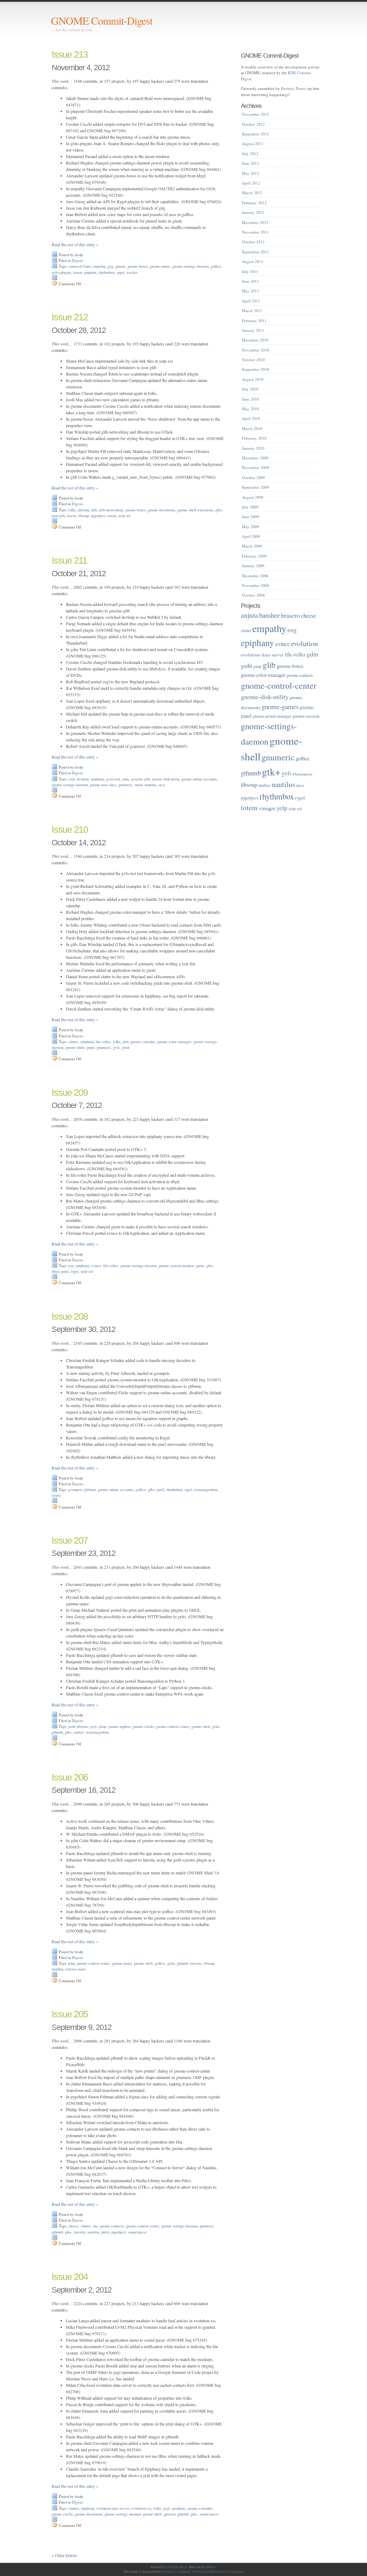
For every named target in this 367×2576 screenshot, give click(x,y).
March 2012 (252, 193)
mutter (79, 1732)
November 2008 (256, 585)
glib (94, 510)
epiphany (97, 779)
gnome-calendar (143, 1042)
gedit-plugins (78, 1726)
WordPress (208, 2567)
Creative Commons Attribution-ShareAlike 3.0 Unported (204, 2572)
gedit (246, 666)
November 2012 (256, 114)
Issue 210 (70, 830)
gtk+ (219, 510)
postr (65, 1271)
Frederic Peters (293, 88)
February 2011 (254, 321)
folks (72, 510)
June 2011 (251, 281)
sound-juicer (137, 2232)
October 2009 (253, 477)
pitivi (105, 2232)
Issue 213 (70, 54)
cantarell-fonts (79, 266)
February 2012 (254, 203)
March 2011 (252, 310)
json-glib (58, 516)
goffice (216, 266)
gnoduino (178, 2508)
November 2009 (256, 467)
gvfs (116, 1047)
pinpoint (90, 272)
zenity (56, 1495)
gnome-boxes (138, 266)
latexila (196, 1963)
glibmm (90, 1490)
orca (162, 785)
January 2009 (253, 566)
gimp (102, 1726)
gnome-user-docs (103, 785)
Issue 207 (70, 1540)
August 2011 (253, 261)
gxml (126, 1047)
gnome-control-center (173, 1726)
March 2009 (252, 546)
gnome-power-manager (272, 716)
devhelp (83, 779)
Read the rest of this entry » (75, 244)
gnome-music (160, 266)
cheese (73, 2226)
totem (112, 516)
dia (95, 2226)
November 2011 (256, 232)
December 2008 (255, 576)
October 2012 (253, 124)
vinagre (267, 808)
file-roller (103, 1042)
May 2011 (251, 291)
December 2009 (255, 458)
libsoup (84, 516)
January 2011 (253, 330)
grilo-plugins (61, 272)
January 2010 (253, 448)
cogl (71, 779)
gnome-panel (122, 1963)
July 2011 (250, 271)
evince (96, 1266)
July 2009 (250, 507)
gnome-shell (75, 1047)
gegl (93, 1726)
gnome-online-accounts (199, 779)
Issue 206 (70, 1777)
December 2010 (255, 340)
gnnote (120, 266)
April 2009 (251, 536)
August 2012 (253, 144)
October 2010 (253, 360)
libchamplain (302, 774)
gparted (170, 2514)
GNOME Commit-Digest (102, 20)
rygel (121, 272)
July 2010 (250, 389)
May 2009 (251, 527)
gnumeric (125, 785)
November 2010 (256, 350)
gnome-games (280, 706)
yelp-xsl (124, 516)
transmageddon (206, 1490)
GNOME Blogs (177, 2567)
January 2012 (253, 212)
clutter (73, 1042)
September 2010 (256, 369)
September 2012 (256, 134)
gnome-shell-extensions (195, 510)
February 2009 (254, 556)
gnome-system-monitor (176, 1266)
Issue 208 (70, 1316)
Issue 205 (70, 2014)
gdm (125, 779)
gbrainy (83, 510)
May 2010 (251, 409)
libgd (55, 1271)
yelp (282, 808)
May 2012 (251, 173)
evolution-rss (141, 2508)
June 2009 (251, 517)
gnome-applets (119, 1726)
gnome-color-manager (174, 1042)
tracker (132, 272)
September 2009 (256, 487)
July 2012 (250, 154)
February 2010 (254, 438)
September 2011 (256, 252)
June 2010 (251, 399)
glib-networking (111, 510)
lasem (78, 272)
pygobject (98, 516)
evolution (304, 643)
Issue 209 (70, 1093)
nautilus (150, 785)
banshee (270, 615)
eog (71, 1266)
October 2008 (253, 595)
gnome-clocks (143, 1726)
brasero (290, 615)
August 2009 (253, 497)
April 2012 (251, 183)
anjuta (249, 615)
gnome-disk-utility (166, 779)
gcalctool (113, 779)
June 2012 (251, 163)
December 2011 (255, 222)
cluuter (73, 2508)
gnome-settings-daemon (190, 266)
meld (139, 785)
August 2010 (253, 379)
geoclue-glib (140, 779)
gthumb (57, 1732)
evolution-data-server (113, 2508)
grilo (216, 1726)
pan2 (161, 1490)
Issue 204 (70, 2277)
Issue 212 (70, 317)
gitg (110, 266)
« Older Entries (65, 2555)
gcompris (75, 1490)
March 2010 (252, 428)
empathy (99, 266)
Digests (77, 261)
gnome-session (306, 716)
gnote (90, 1047)
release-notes (76, 1969)
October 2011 (253, 242)
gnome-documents (161, 510)
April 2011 (251, 301)
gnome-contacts (112, 2226)
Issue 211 (69, 560)
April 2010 (251, 418)
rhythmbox (107, 272)
